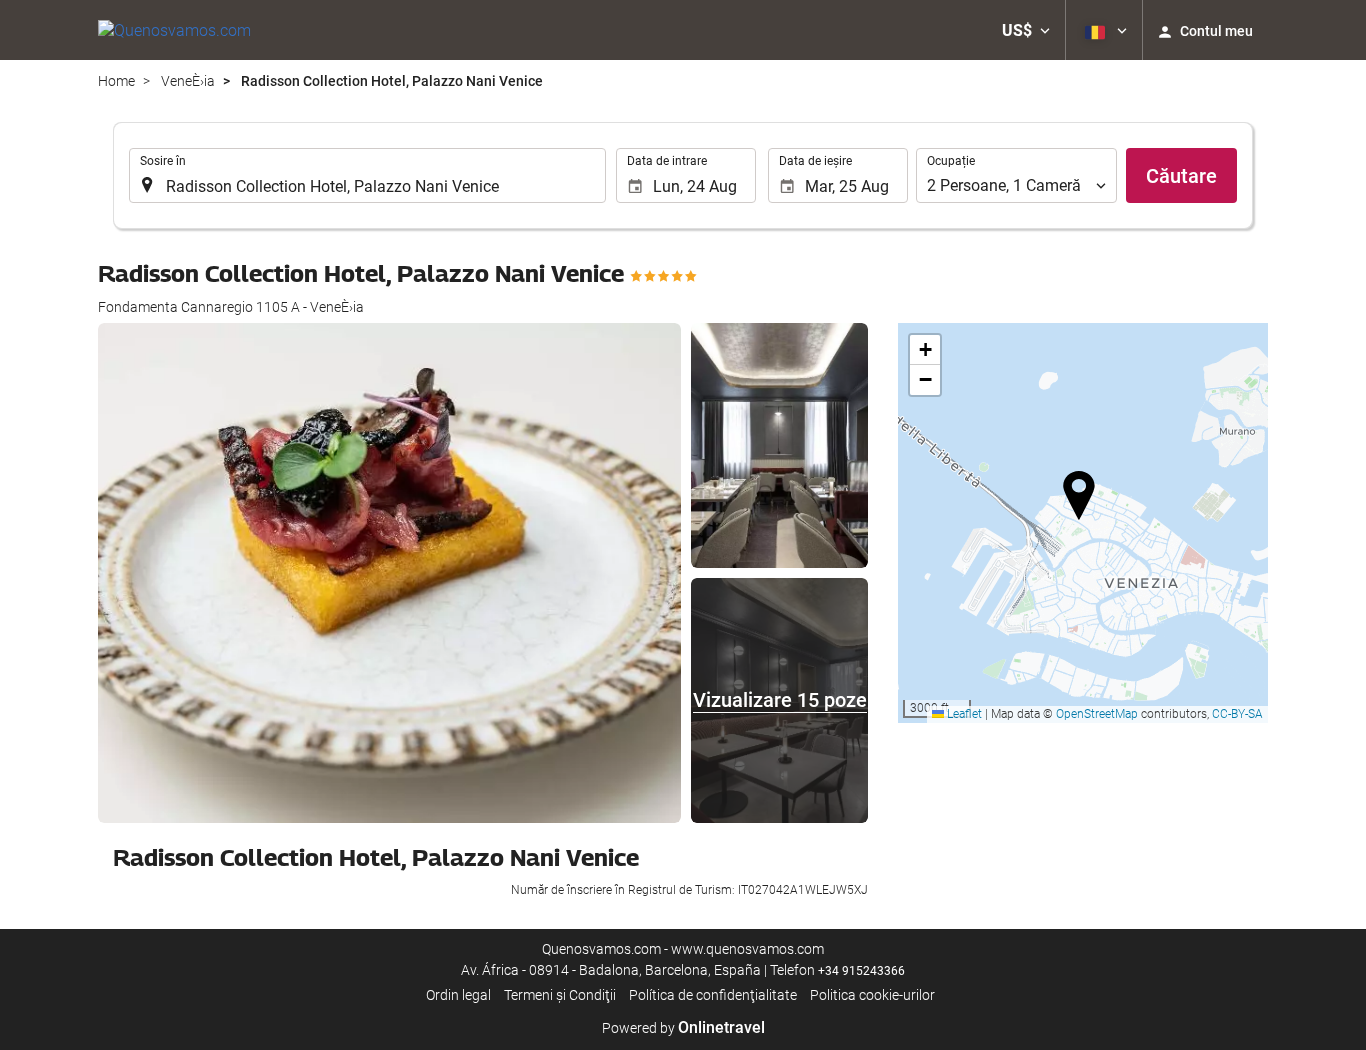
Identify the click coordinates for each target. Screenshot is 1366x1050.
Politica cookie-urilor (872, 995)
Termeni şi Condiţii (560, 995)
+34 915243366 (861, 971)
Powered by (683, 1028)
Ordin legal (458, 995)
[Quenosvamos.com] (174, 30)
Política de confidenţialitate (713, 995)
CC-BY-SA (1237, 714)
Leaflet (963, 714)
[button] (1026, 30)
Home (116, 81)
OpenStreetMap (1097, 714)
